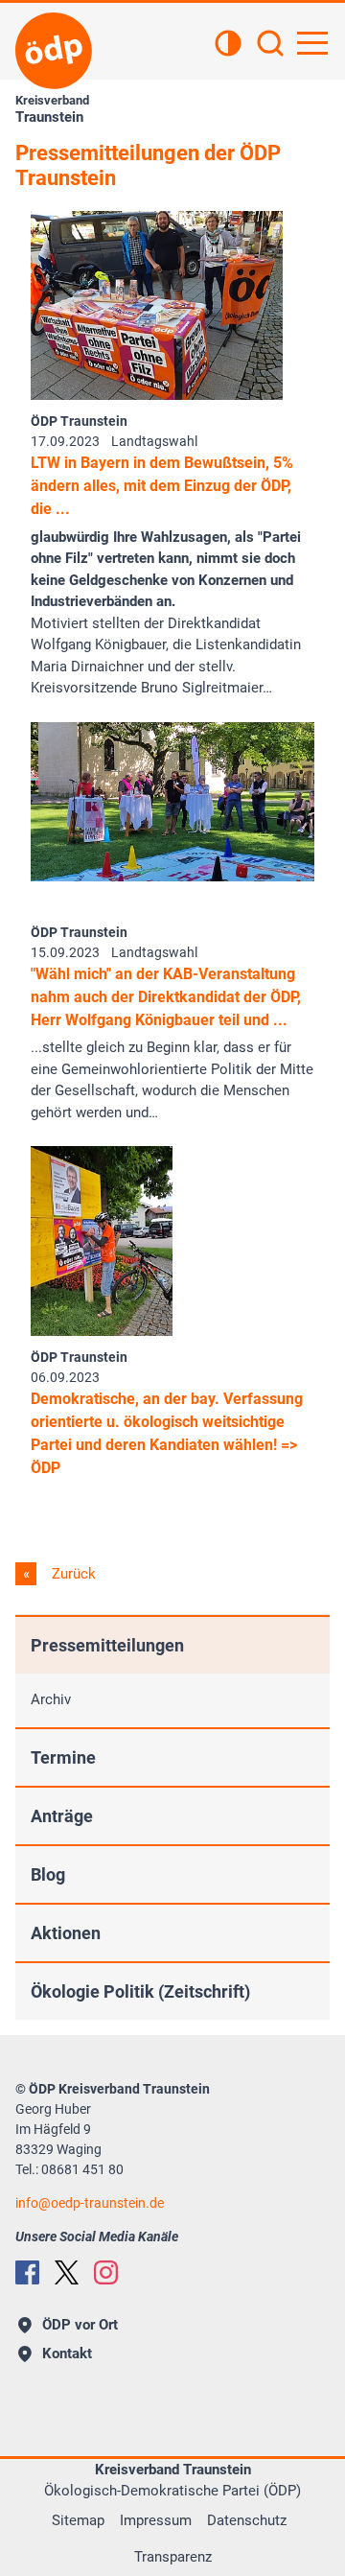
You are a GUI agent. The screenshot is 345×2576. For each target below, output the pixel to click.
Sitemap (78, 2520)
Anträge (62, 1816)
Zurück (72, 1574)
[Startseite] (54, 51)
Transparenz (173, 2557)
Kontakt (67, 2354)
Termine (63, 1757)
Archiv (51, 1699)
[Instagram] (106, 2272)
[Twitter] (67, 2272)
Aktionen (66, 1933)
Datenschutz (247, 2520)
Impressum (156, 2520)
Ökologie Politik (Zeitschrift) (140, 1991)
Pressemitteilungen (107, 1645)
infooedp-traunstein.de (90, 2203)
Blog (48, 1874)
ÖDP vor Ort (80, 2325)
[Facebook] (27, 2272)
